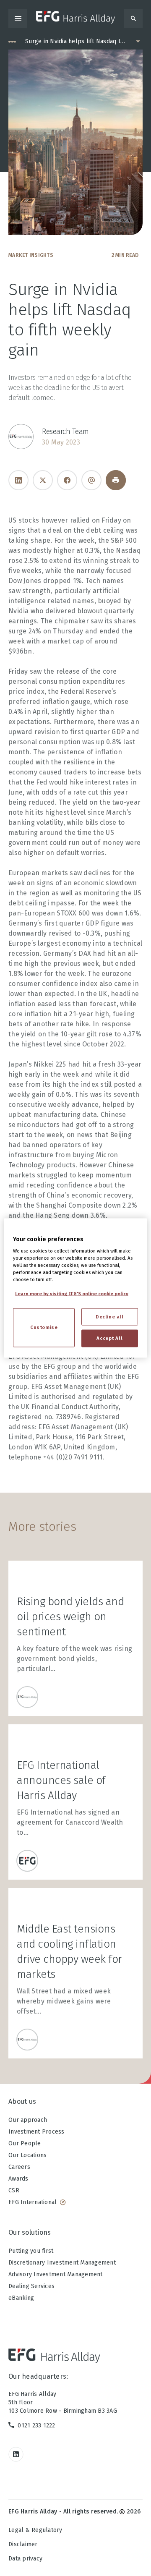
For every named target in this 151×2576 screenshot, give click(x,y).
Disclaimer (23, 2544)
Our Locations (27, 2155)
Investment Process (36, 2132)
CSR (14, 2190)
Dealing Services (31, 2286)
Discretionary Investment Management (62, 2263)
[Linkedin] (18, 480)
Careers (19, 2167)
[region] (75, 1288)
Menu (18, 18)
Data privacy (25, 2559)
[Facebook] (67, 480)
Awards (18, 2179)
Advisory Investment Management (56, 2274)
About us (22, 2101)
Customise (44, 1327)
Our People (25, 2143)
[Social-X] (43, 480)
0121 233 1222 (36, 2426)
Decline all (109, 1316)
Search (133, 18)
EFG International (33, 2202)
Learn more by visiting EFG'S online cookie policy (72, 1294)
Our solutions (30, 2232)
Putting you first (31, 2251)
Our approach (28, 2120)
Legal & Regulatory (35, 2530)
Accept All (109, 1338)
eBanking (21, 2298)
